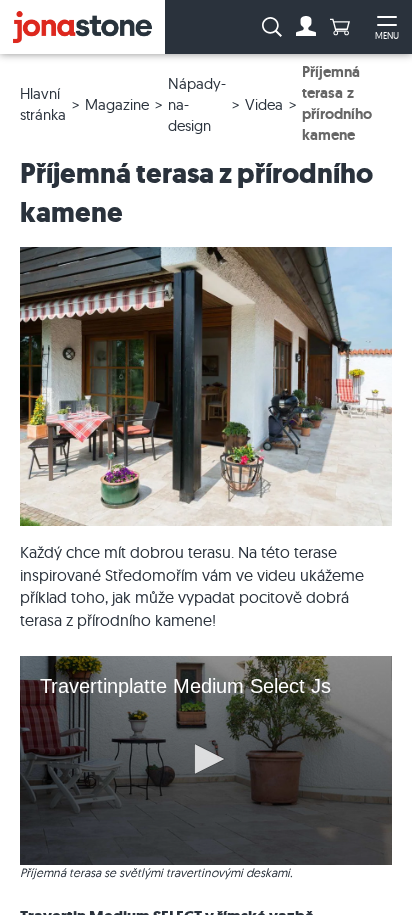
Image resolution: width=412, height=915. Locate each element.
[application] (206, 760)
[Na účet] (306, 27)
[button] (206, 759)
